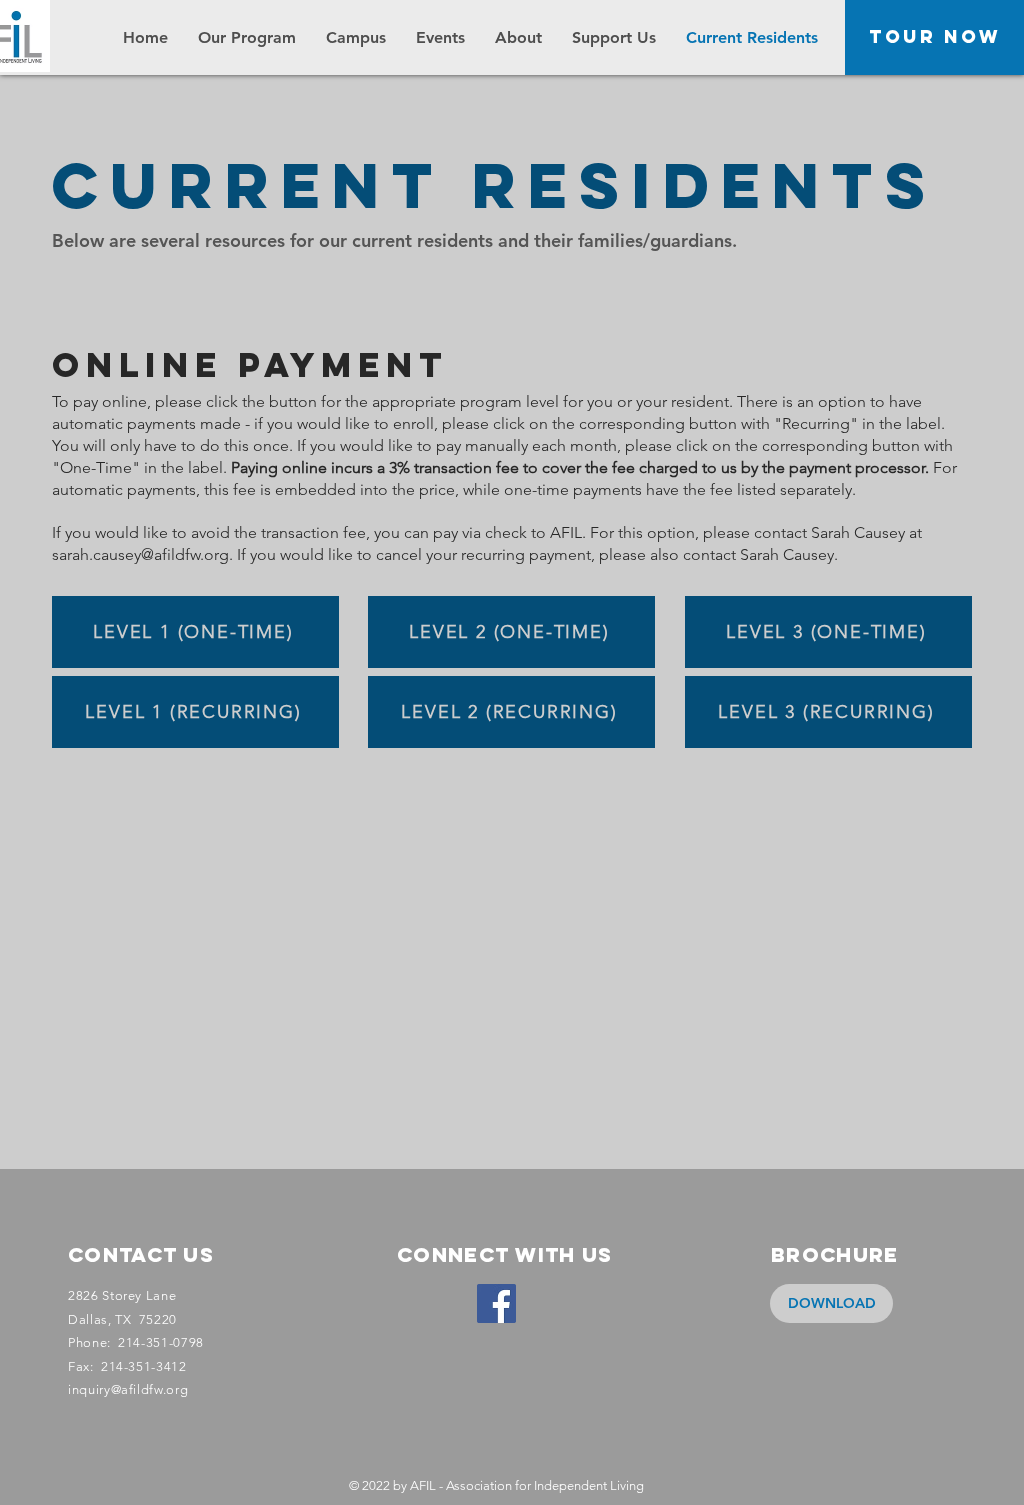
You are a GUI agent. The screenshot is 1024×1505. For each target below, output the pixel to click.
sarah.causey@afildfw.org (140, 554)
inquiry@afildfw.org (128, 1389)
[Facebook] (496, 1303)
